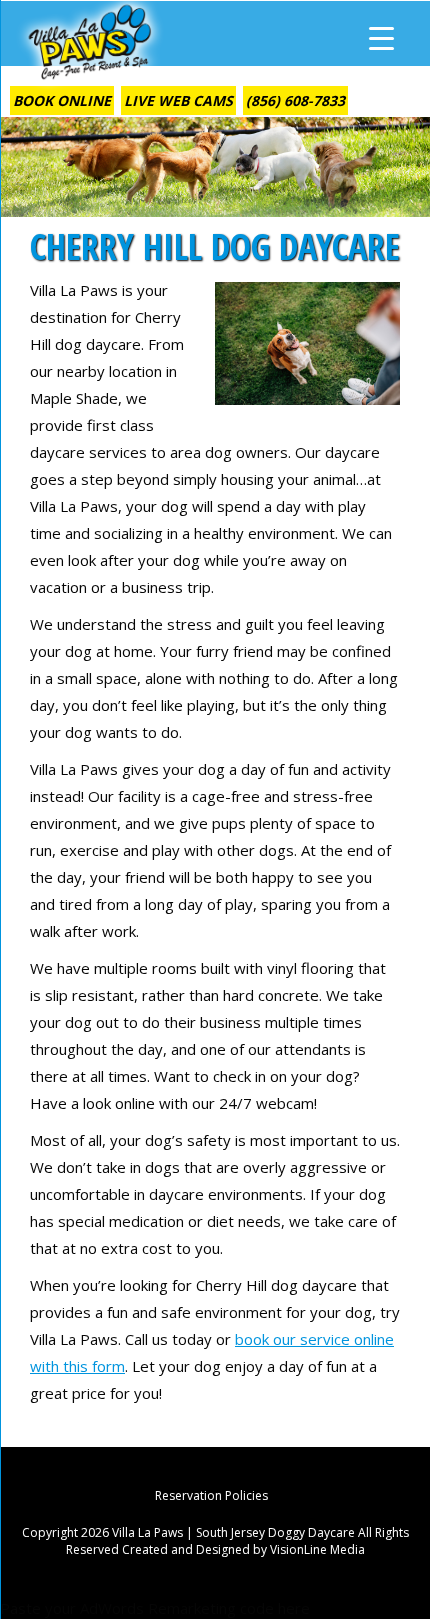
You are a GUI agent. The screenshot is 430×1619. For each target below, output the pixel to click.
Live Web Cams (178, 100)
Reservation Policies (211, 1495)
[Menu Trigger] (381, 37)
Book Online (62, 100)
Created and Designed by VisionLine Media (243, 1549)
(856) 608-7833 (295, 100)
